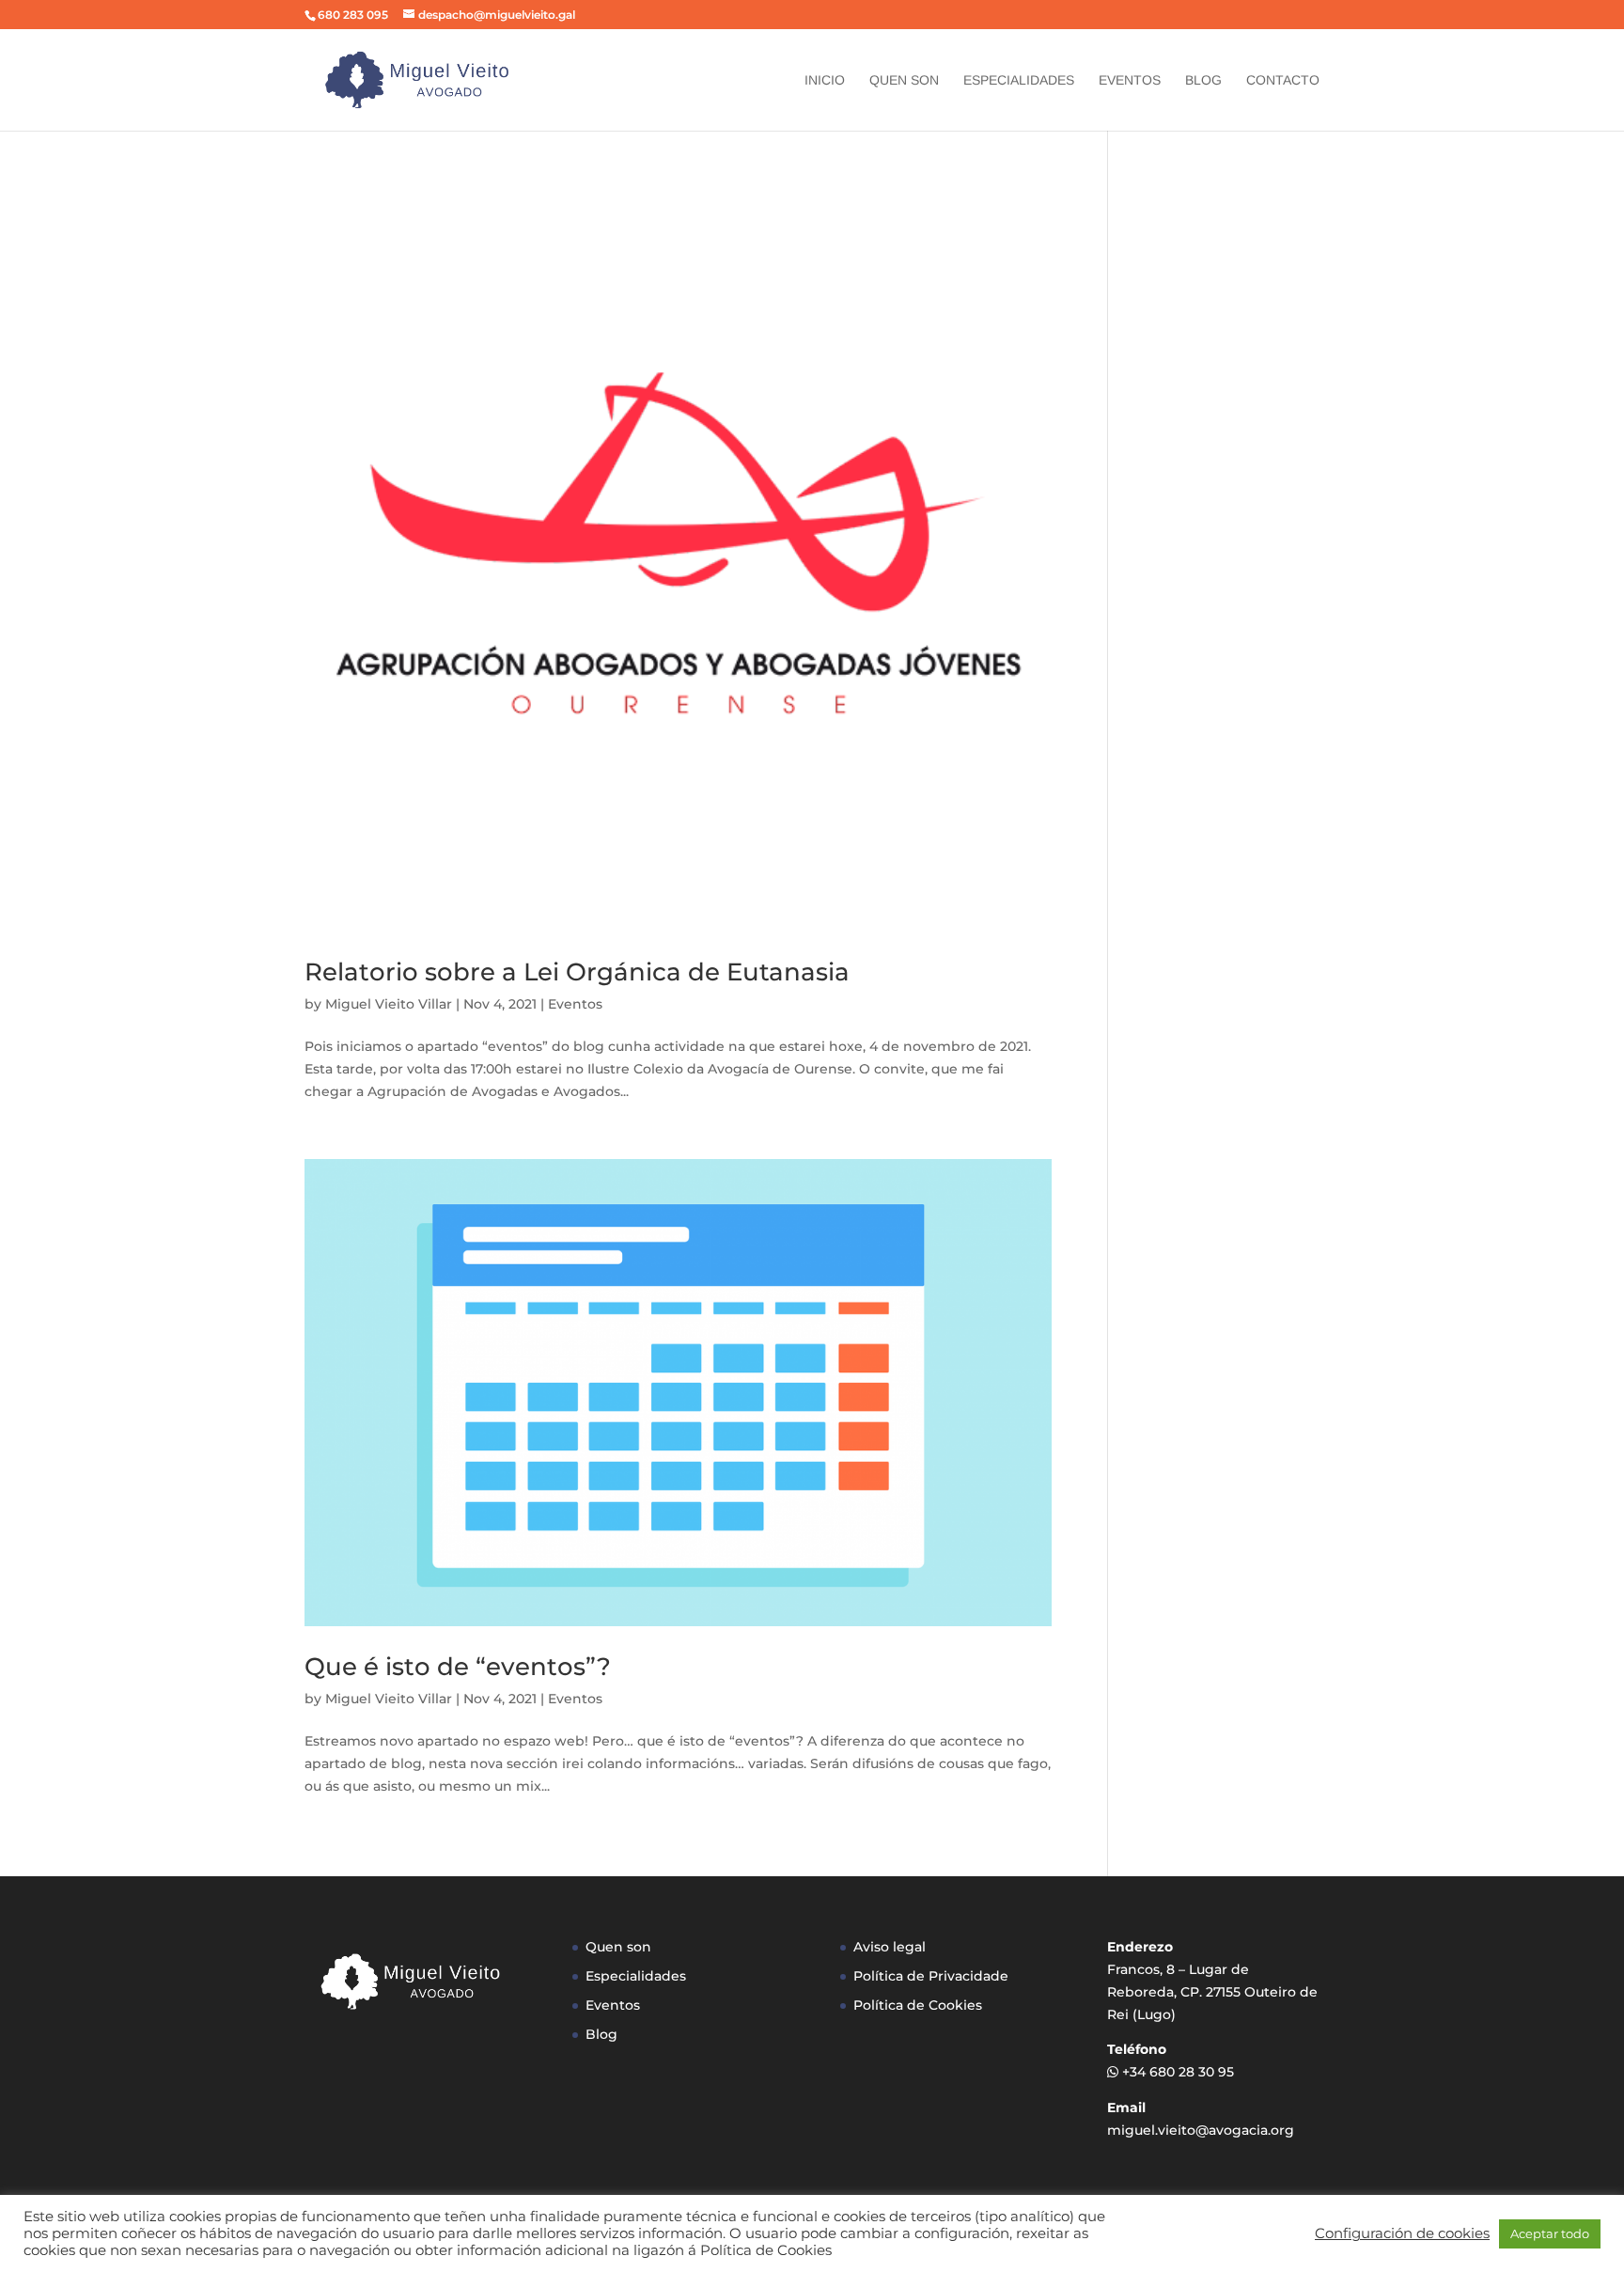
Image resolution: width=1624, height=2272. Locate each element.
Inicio (825, 80)
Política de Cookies (918, 2005)
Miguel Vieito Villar (389, 1004)
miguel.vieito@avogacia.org (1201, 2130)
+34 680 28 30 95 (1178, 2072)
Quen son (904, 80)
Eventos (1130, 80)
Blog (1203, 80)
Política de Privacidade (931, 1976)
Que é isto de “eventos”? (458, 1667)
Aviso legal (890, 1947)
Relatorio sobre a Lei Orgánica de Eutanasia (577, 972)
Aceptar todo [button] (1550, 2233)
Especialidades (1019, 80)
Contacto (1283, 80)
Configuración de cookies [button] (1402, 2233)
